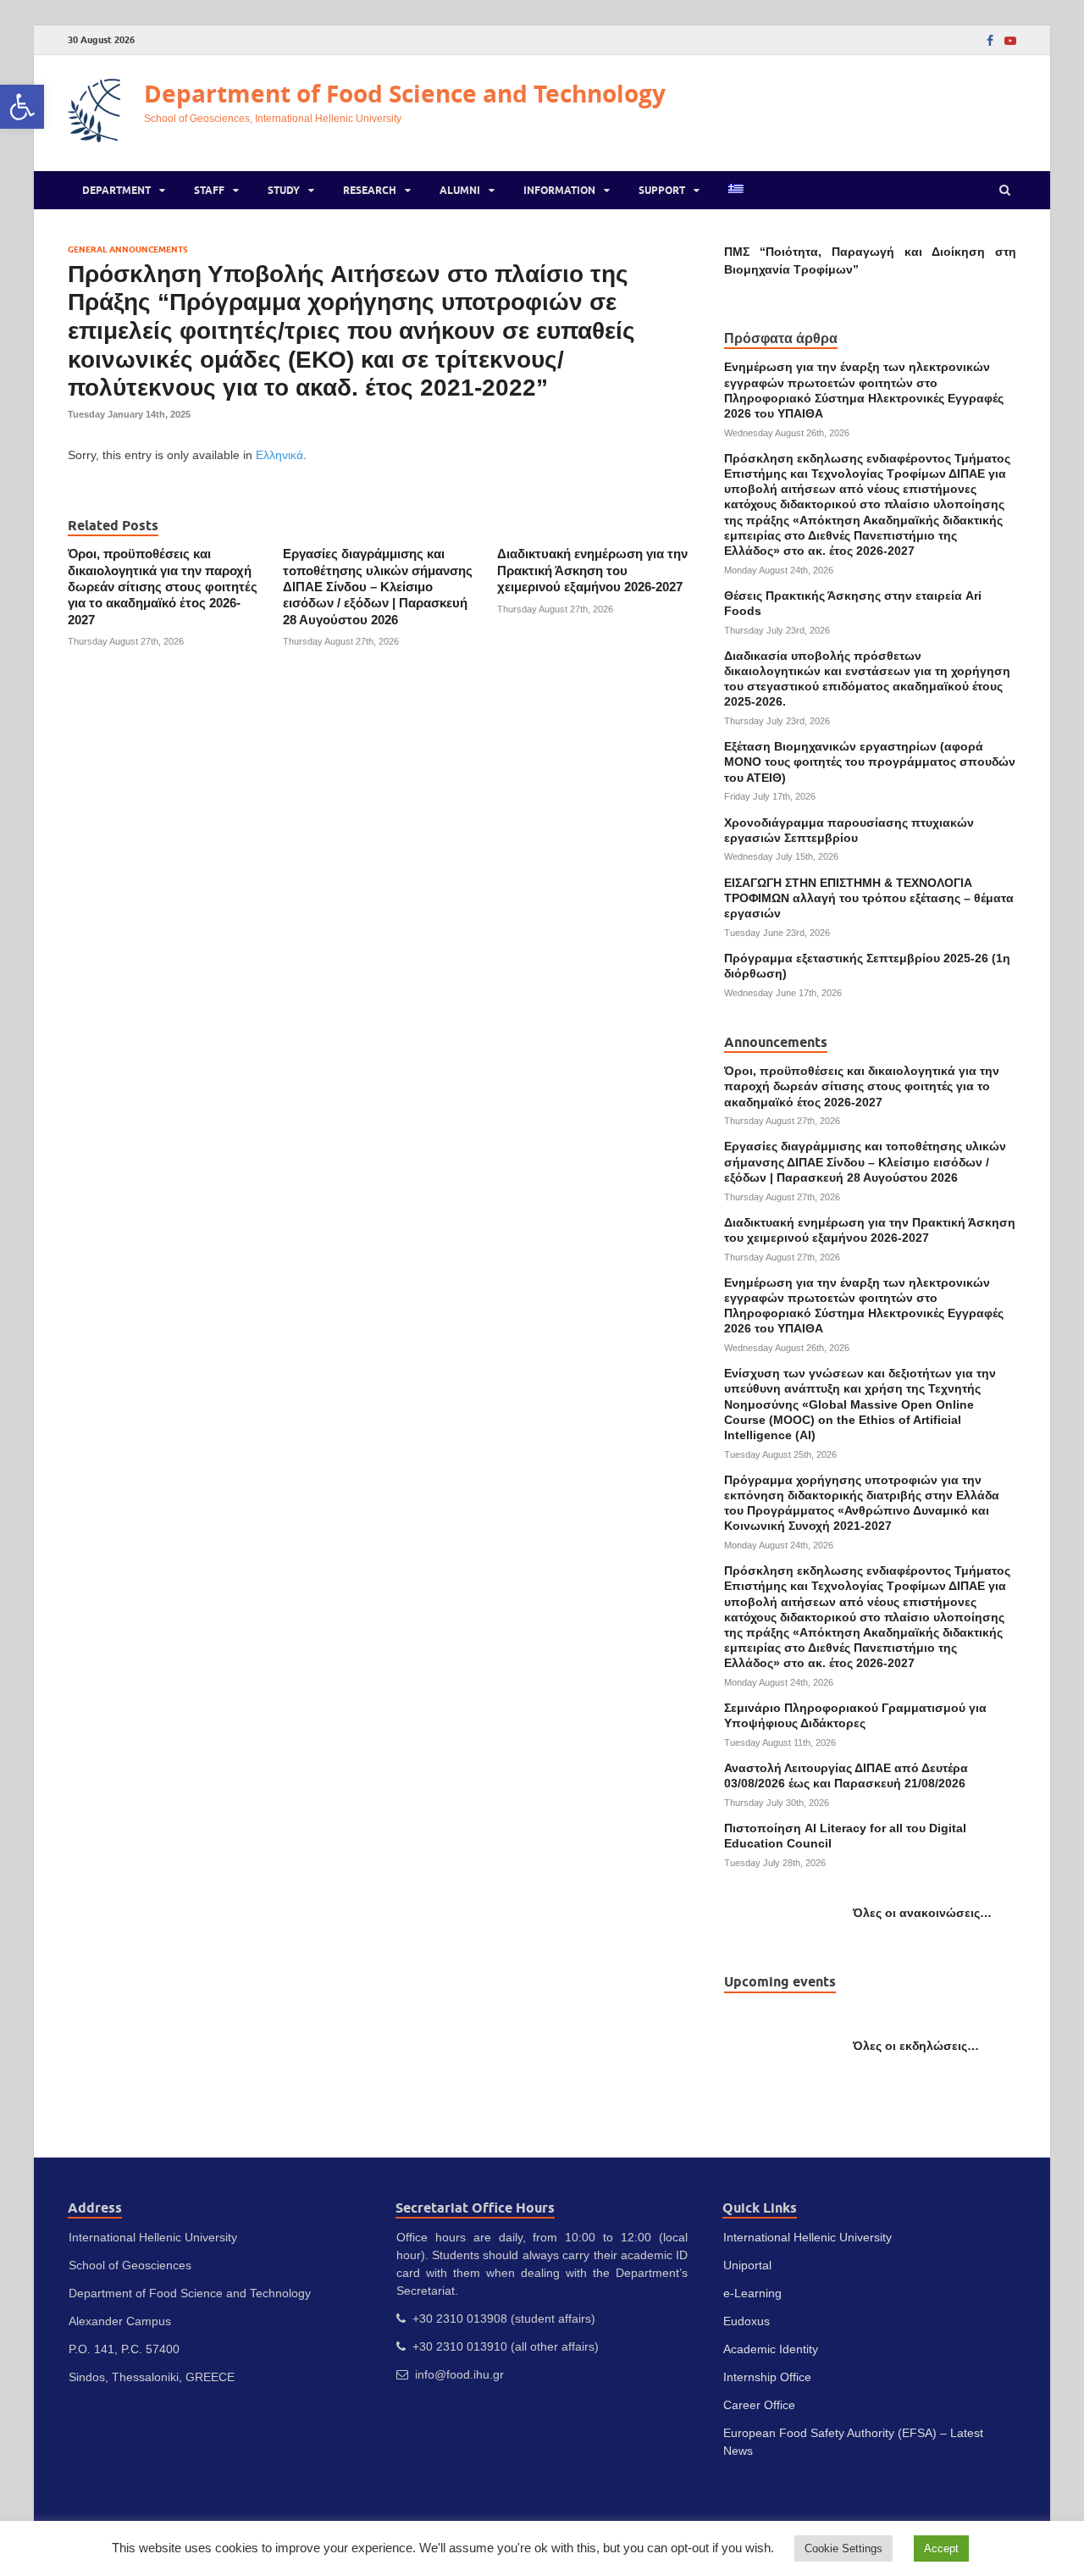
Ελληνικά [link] (279, 455)
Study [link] (284, 190)
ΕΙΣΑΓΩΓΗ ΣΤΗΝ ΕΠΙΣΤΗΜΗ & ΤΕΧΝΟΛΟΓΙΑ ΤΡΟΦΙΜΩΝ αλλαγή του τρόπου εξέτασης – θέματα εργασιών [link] (869, 898)
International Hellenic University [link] (807, 2237)
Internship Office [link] (767, 2377)
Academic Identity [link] (771, 2349)
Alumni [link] (460, 190)
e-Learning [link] (752, 2293)
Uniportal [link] (747, 2265)
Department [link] (116, 190)
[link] (22, 107)
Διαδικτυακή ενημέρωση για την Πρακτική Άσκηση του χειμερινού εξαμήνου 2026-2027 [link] (592, 571)
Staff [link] (209, 190)
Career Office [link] (759, 2405)
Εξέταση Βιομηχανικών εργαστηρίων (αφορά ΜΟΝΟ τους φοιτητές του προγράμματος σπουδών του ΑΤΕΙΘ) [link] (870, 762)
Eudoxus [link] (747, 2321)
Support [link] (662, 190)
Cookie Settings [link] (843, 2548)
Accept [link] (941, 2548)
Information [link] (559, 190)
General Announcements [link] (128, 249)
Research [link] (370, 190)
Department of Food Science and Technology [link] (405, 94)
